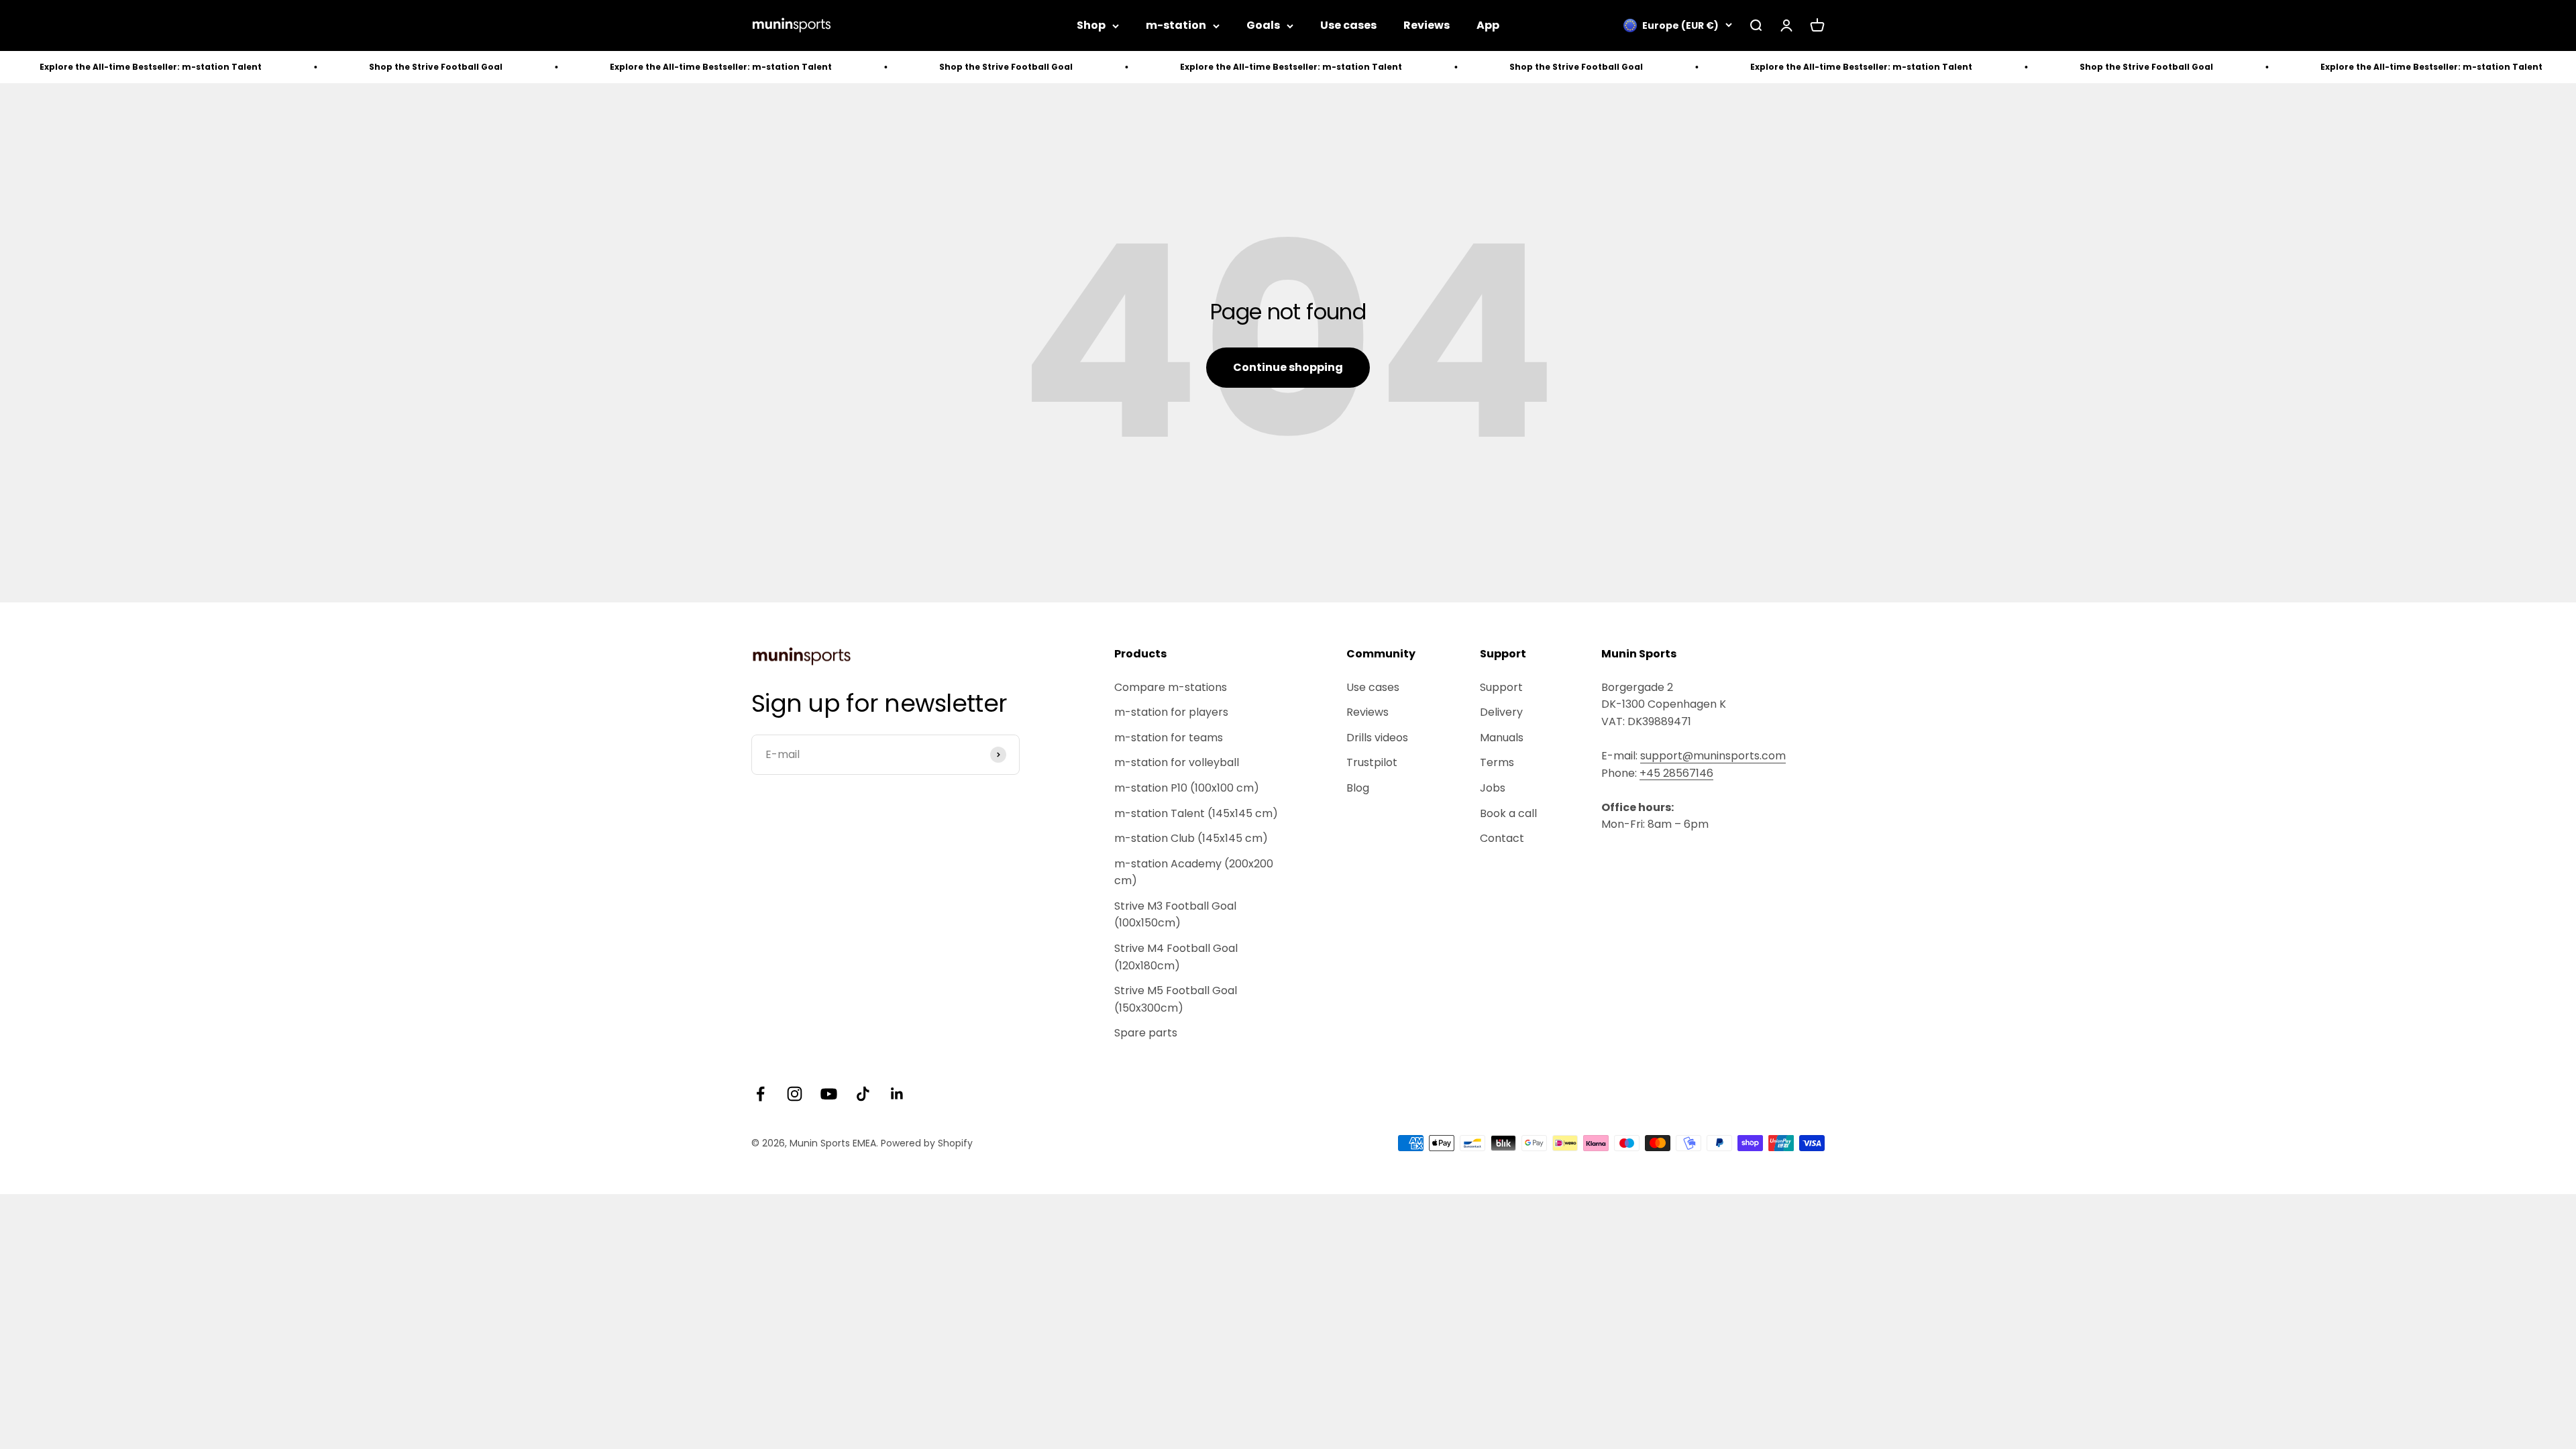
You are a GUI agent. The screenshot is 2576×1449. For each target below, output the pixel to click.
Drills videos (1377, 738)
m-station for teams (1169, 738)
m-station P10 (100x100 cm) (1187, 788)
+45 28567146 (1676, 773)
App (1488, 25)
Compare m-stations (1171, 687)
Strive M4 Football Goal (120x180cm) (1176, 957)
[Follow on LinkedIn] (897, 1094)
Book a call (1508, 813)
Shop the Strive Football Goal (301, 67)
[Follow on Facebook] (760, 1094)
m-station (1176, 25)
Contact (1502, 838)
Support (1501, 687)
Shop (1091, 25)
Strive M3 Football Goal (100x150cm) (1175, 915)
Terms (1497, 762)
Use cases (1348, 25)
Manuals (1502, 738)
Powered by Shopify (927, 1143)
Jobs (1493, 788)
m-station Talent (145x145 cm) (1196, 813)
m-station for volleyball (1177, 762)
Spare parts (1146, 1033)
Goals (1263, 25)
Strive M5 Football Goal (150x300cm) (1176, 999)
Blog (1358, 788)
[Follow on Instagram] (795, 1094)
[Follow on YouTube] (829, 1094)
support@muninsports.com (1713, 756)
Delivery (1501, 712)
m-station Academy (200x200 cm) (1194, 872)
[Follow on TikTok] (863, 1094)
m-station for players (1171, 712)
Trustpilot (1372, 762)
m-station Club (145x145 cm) (1191, 838)
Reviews (1427, 25)
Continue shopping (1288, 367)
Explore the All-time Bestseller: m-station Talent (586, 67)
